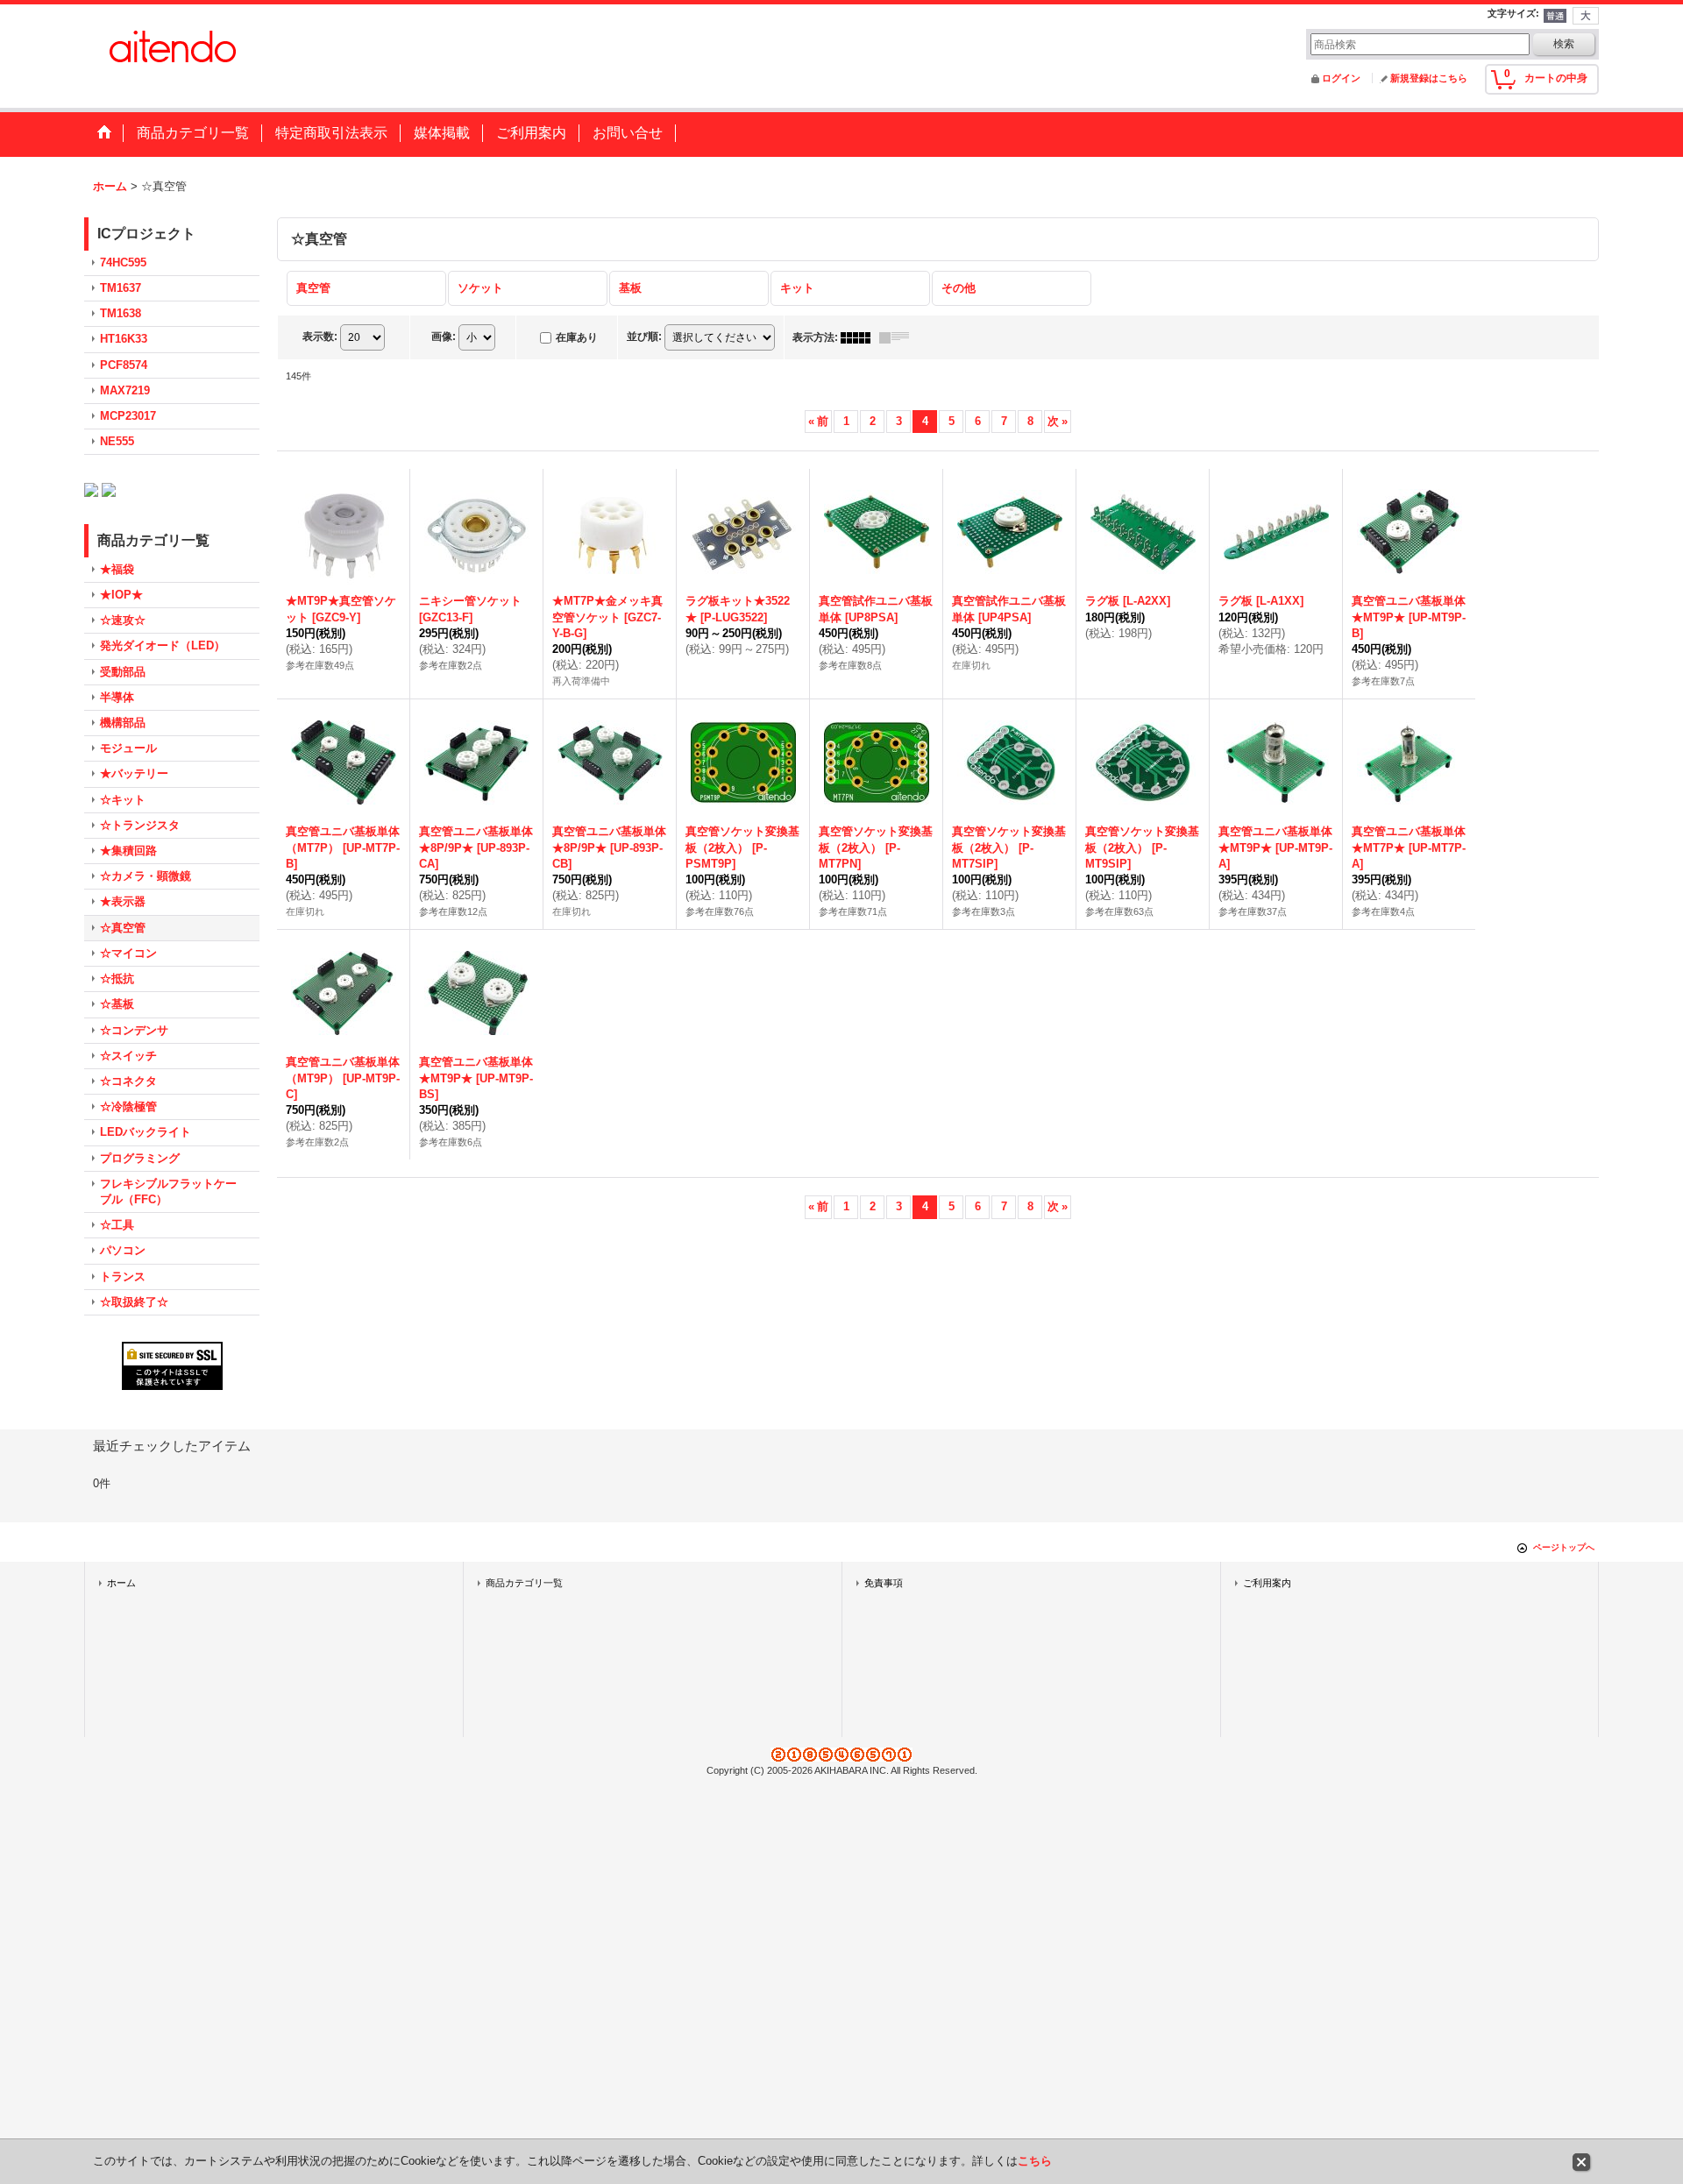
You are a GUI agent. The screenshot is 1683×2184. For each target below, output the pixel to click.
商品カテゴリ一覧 (524, 1583)
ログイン (1341, 78)
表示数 (320, 337)
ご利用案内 (1267, 1583)
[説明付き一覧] (898, 337)
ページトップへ (1564, 1547)
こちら (1035, 2161)
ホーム (121, 1583)
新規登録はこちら (1429, 78)
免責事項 (884, 1583)
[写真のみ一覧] (860, 337)
